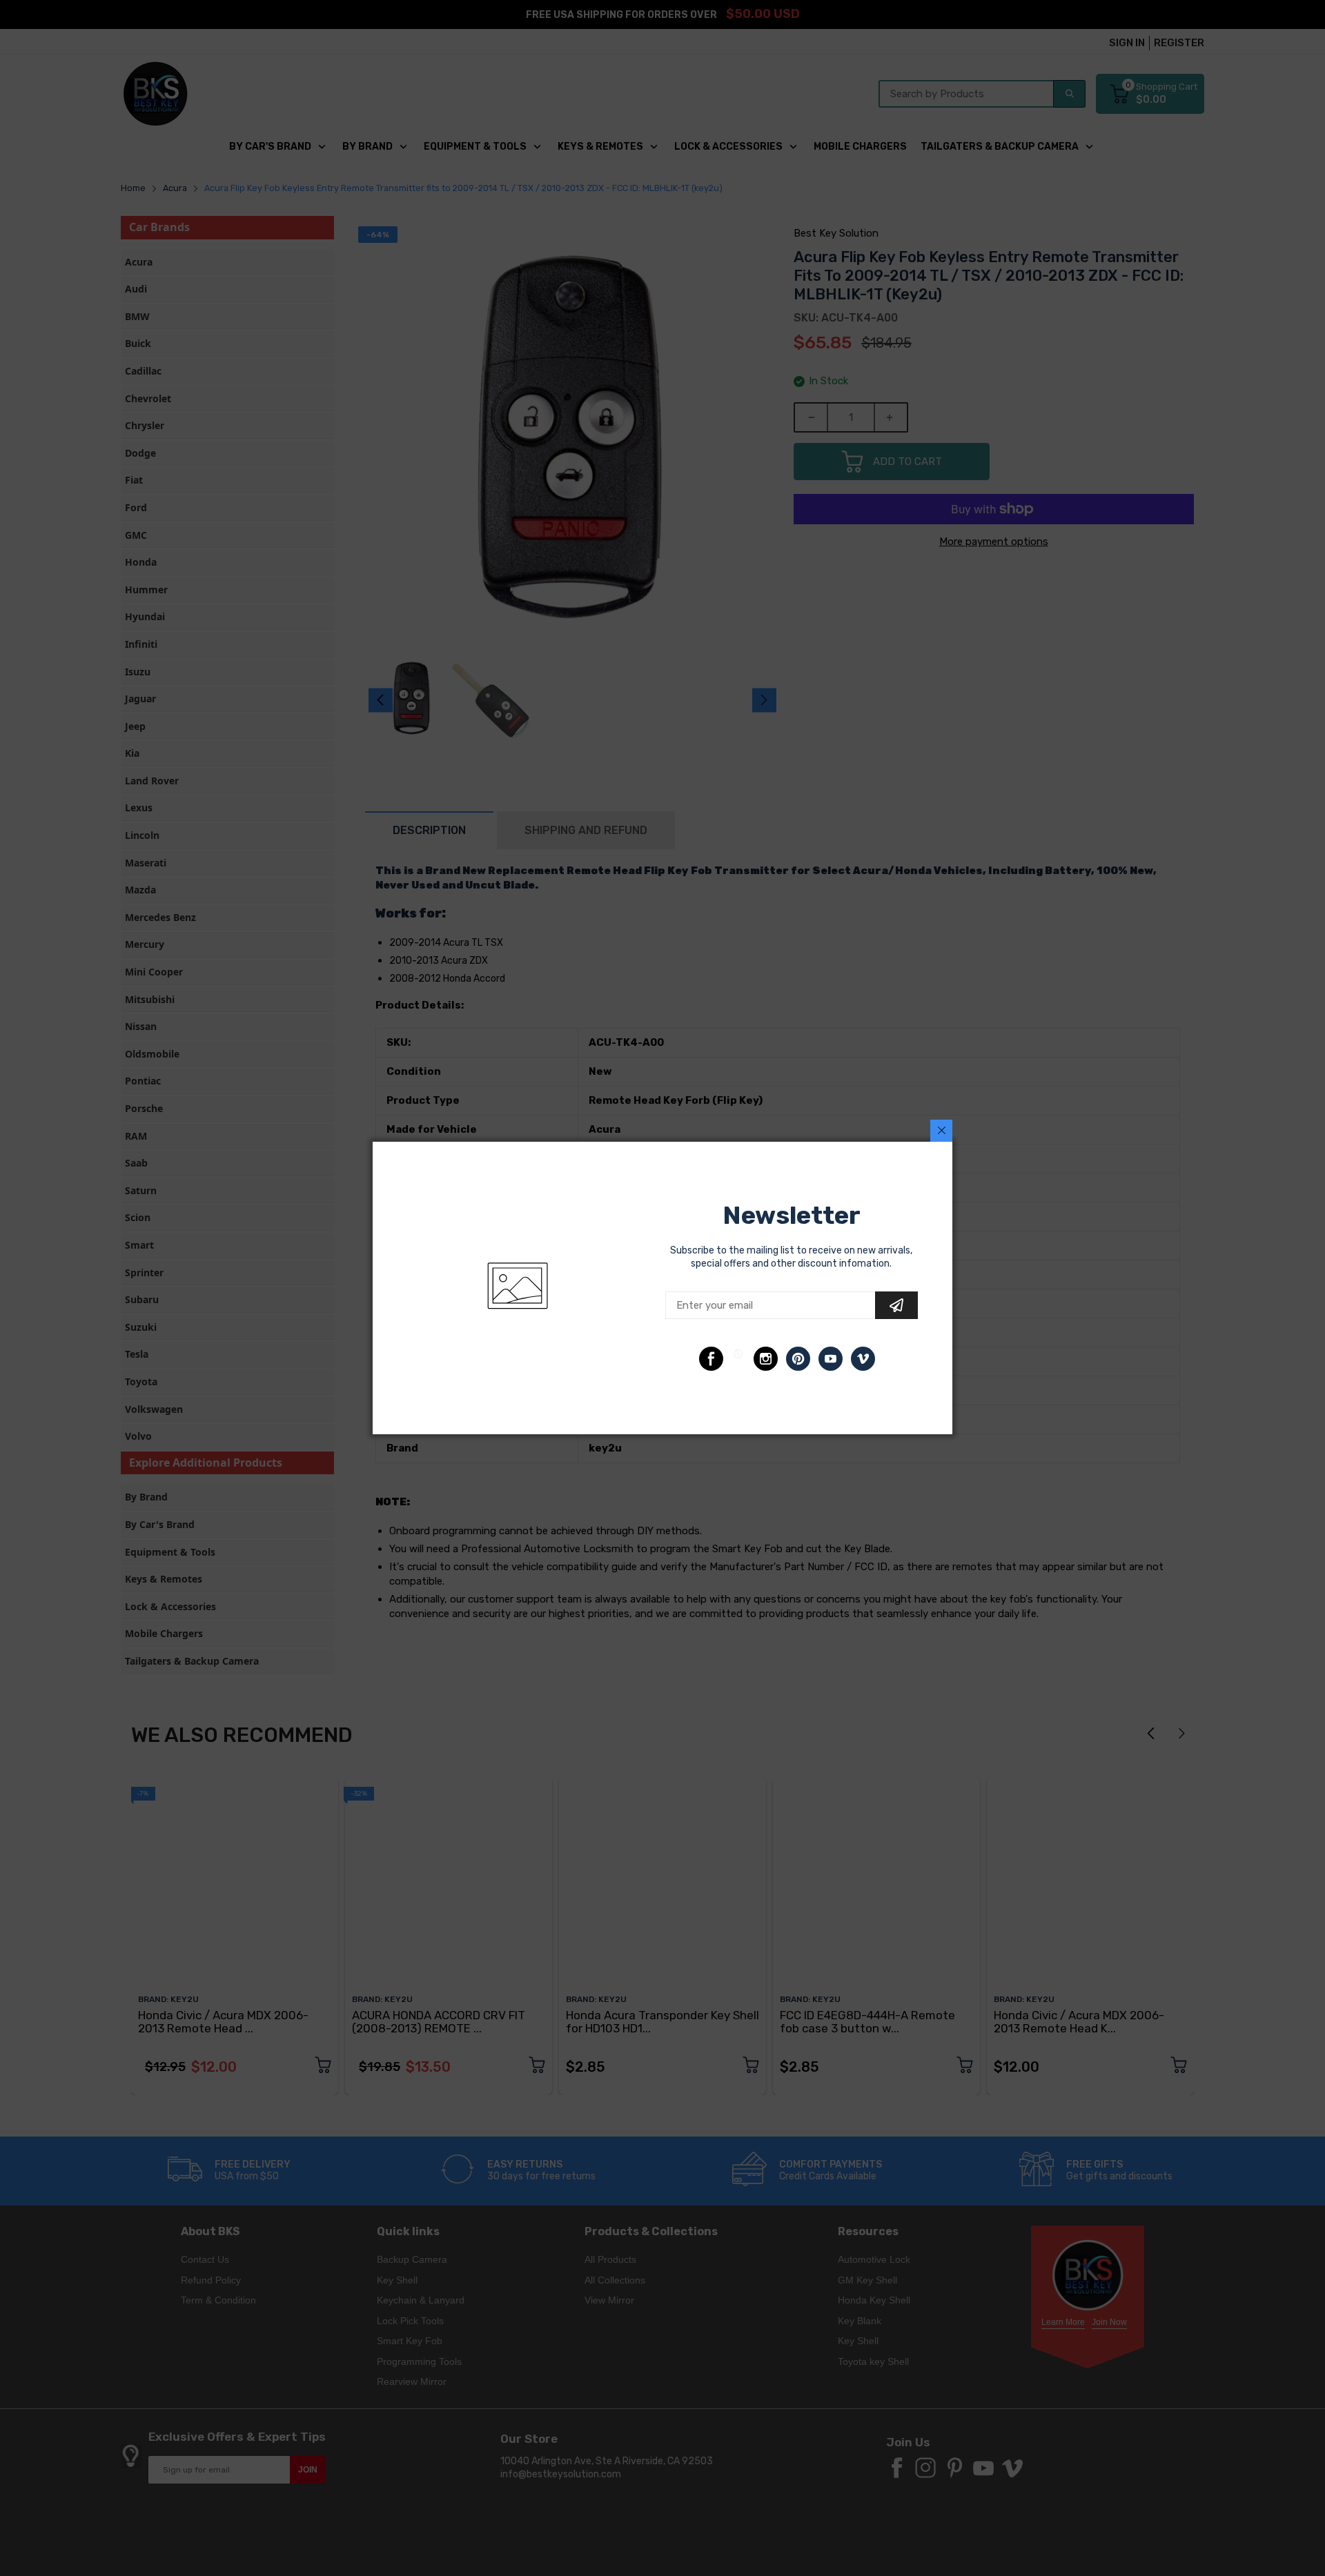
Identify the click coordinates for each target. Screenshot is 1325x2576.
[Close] (941, 1131)
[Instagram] (766, 1359)
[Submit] (896, 1305)
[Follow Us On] (711, 1359)
